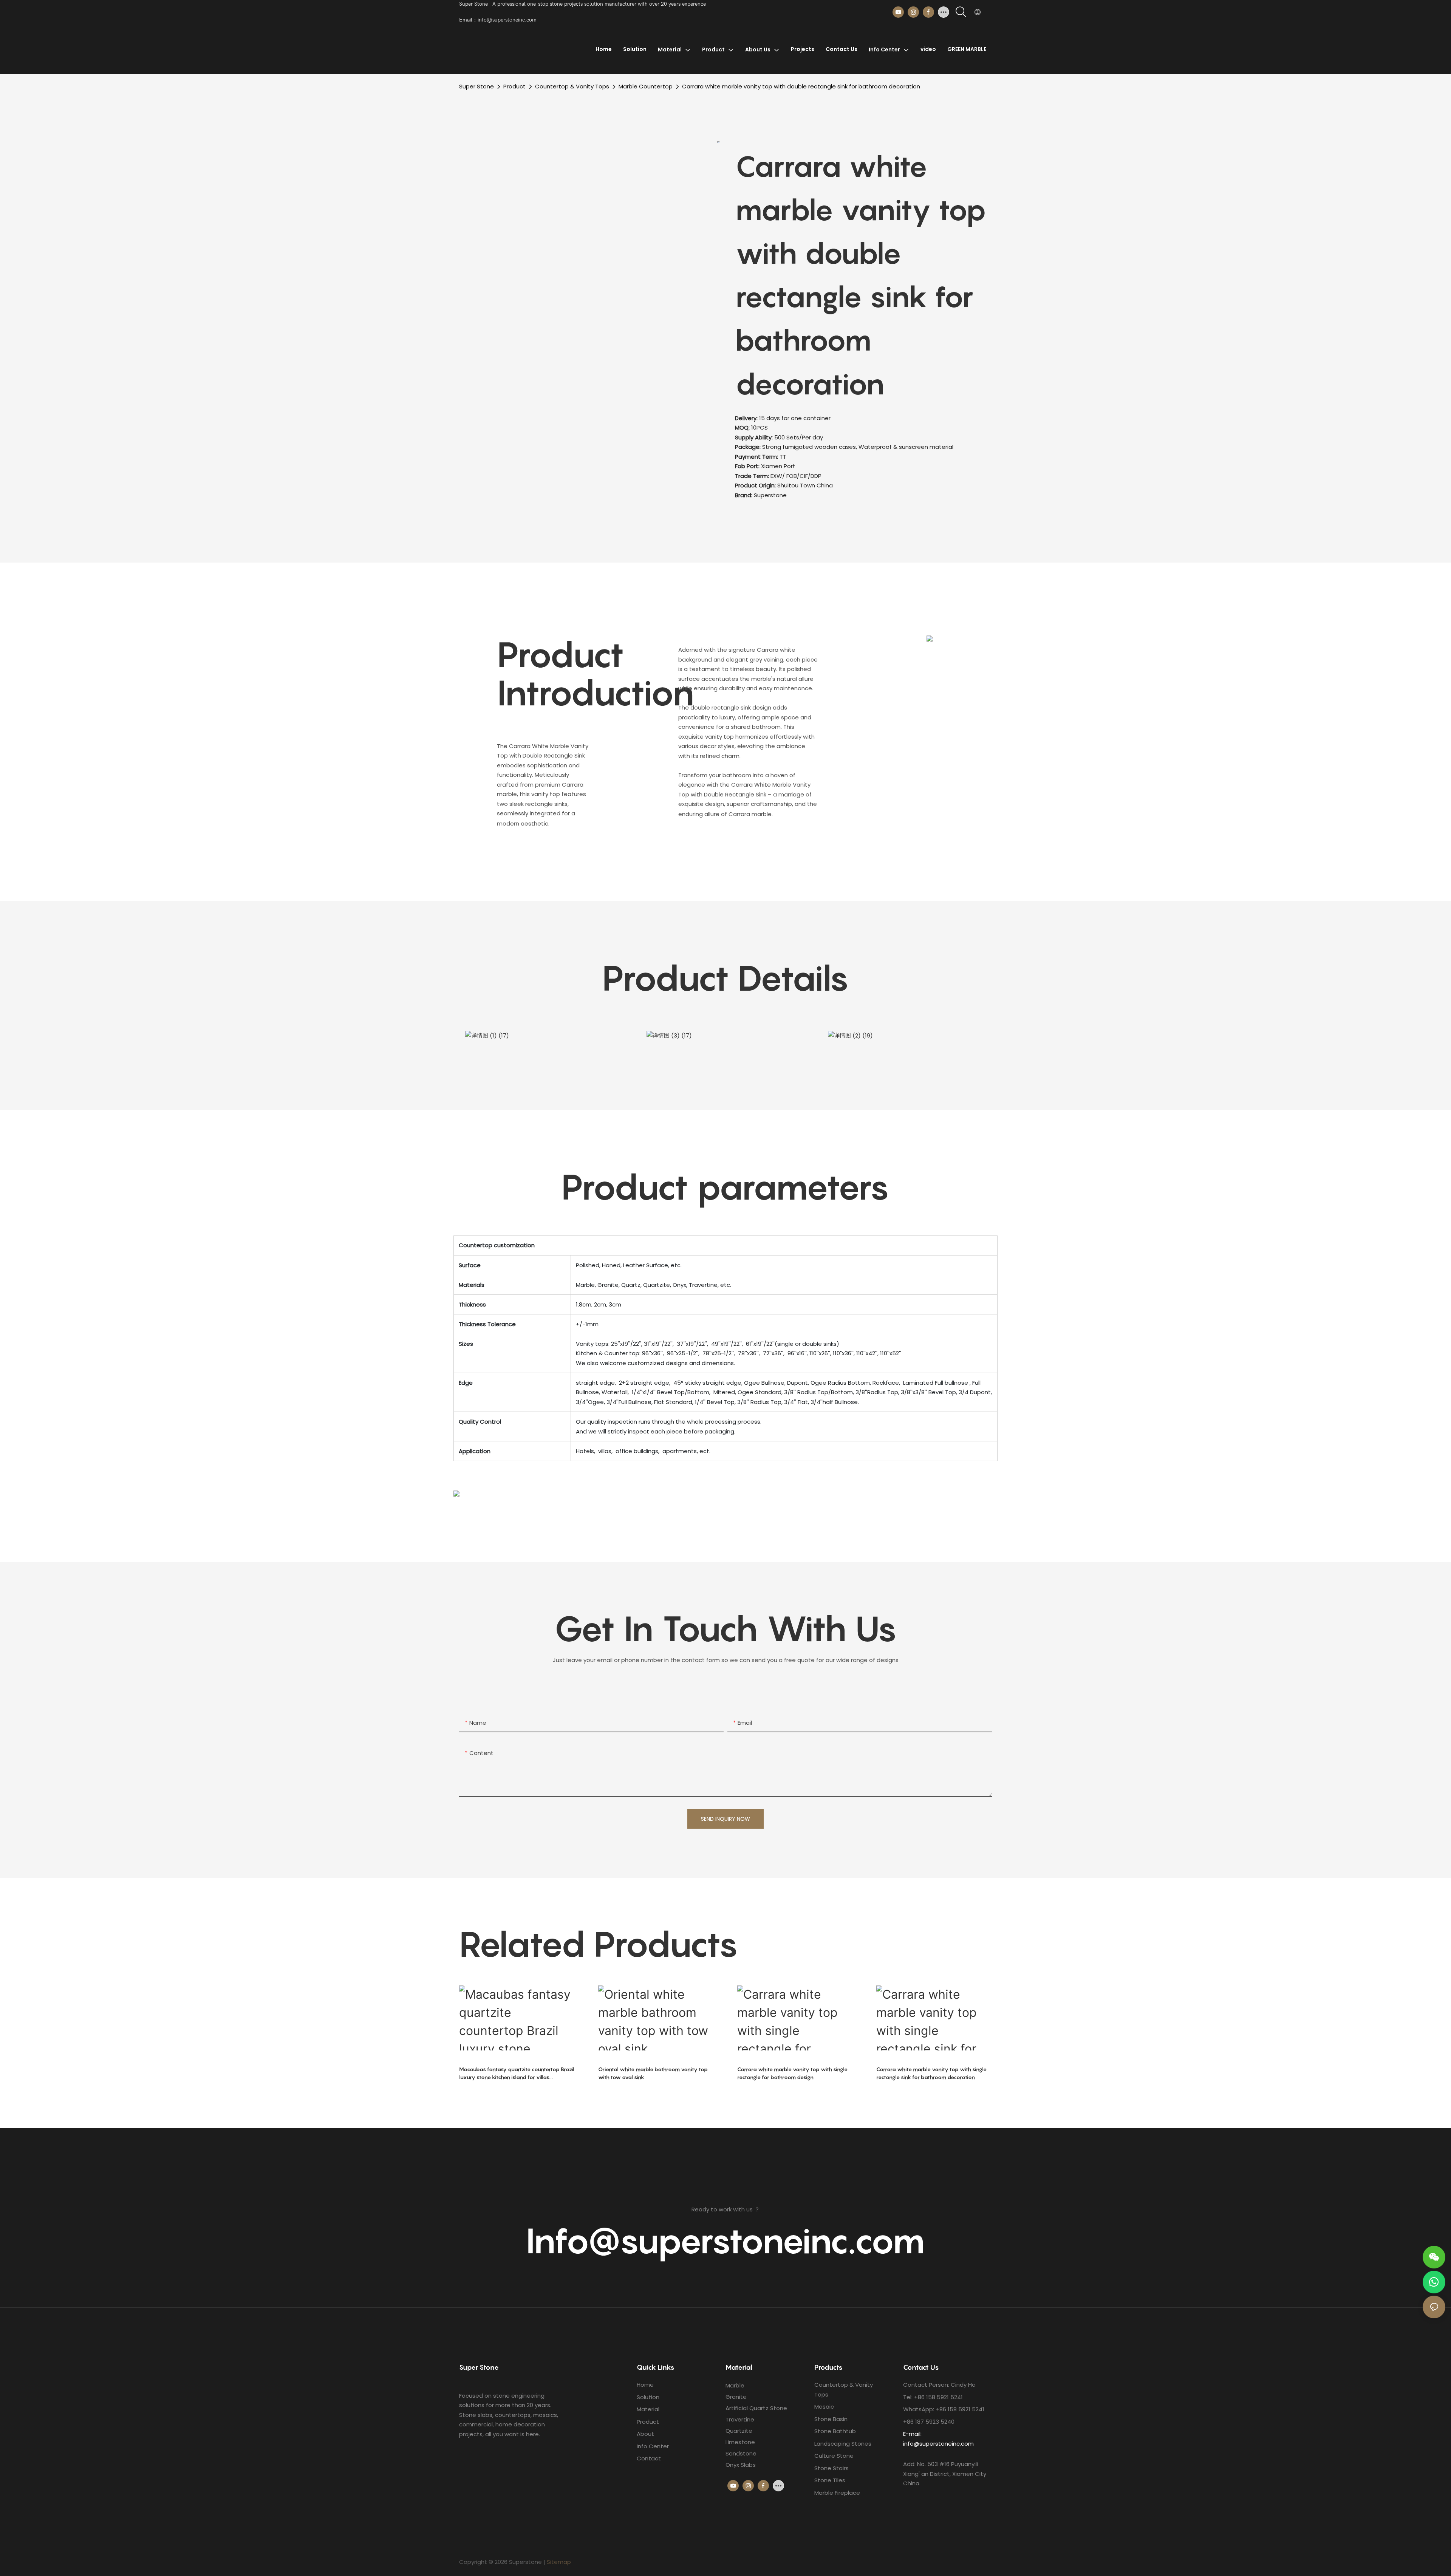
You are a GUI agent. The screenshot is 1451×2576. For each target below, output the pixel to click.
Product (514, 86)
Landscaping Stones (843, 2444)
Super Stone (476, 86)
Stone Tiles (830, 2480)
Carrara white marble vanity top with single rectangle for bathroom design (792, 2073)
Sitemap (559, 2562)
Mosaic (824, 2407)
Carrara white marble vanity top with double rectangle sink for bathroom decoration (801, 86)
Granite (736, 2397)
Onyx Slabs (741, 2465)
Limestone (740, 2442)
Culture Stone (834, 2456)
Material (648, 2409)
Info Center (653, 2446)
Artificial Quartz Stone (756, 2408)
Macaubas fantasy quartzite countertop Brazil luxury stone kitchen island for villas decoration (517, 2073)
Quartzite (739, 2431)
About (645, 2434)
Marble (735, 2385)
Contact (649, 2458)
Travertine (740, 2419)
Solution (648, 2397)
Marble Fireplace (837, 2493)
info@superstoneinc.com (938, 2444)
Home (645, 2385)
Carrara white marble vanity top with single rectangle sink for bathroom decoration (931, 2073)
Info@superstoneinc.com (725, 2240)
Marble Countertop (646, 86)
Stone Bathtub (835, 2431)
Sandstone (741, 2453)
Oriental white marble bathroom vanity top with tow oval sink (653, 2073)
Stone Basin (831, 2419)
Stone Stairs (831, 2468)
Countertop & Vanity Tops (572, 86)
